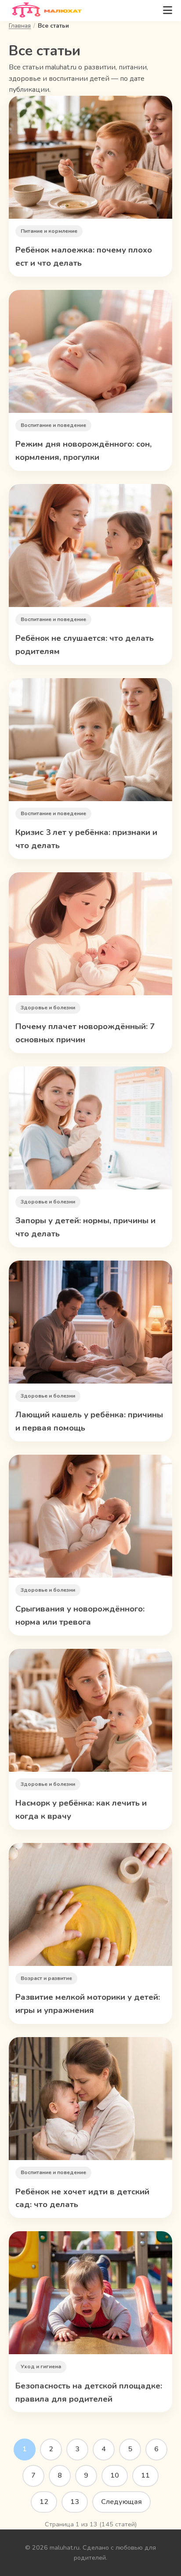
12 (44, 2502)
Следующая (121, 2502)
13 (75, 2502)
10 (115, 2475)
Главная (20, 26)
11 (145, 2475)
